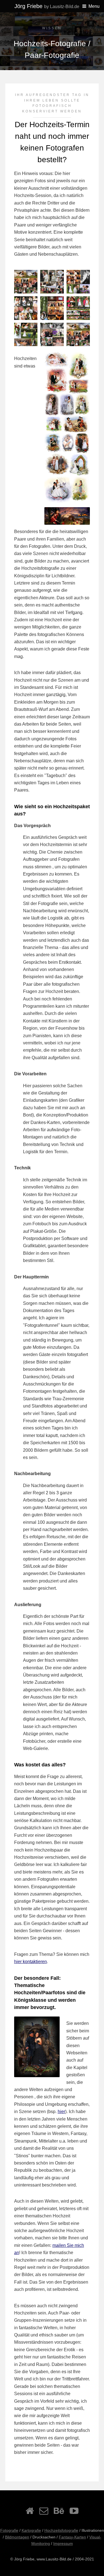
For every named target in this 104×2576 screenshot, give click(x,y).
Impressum (63, 2543)
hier (61, 2112)
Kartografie (31, 2530)
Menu (94, 6)
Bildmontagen (17, 2537)
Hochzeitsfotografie (61, 2530)
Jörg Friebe (47, 6)
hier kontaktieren (31, 1962)
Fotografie (9, 2530)
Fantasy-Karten (72, 2537)
